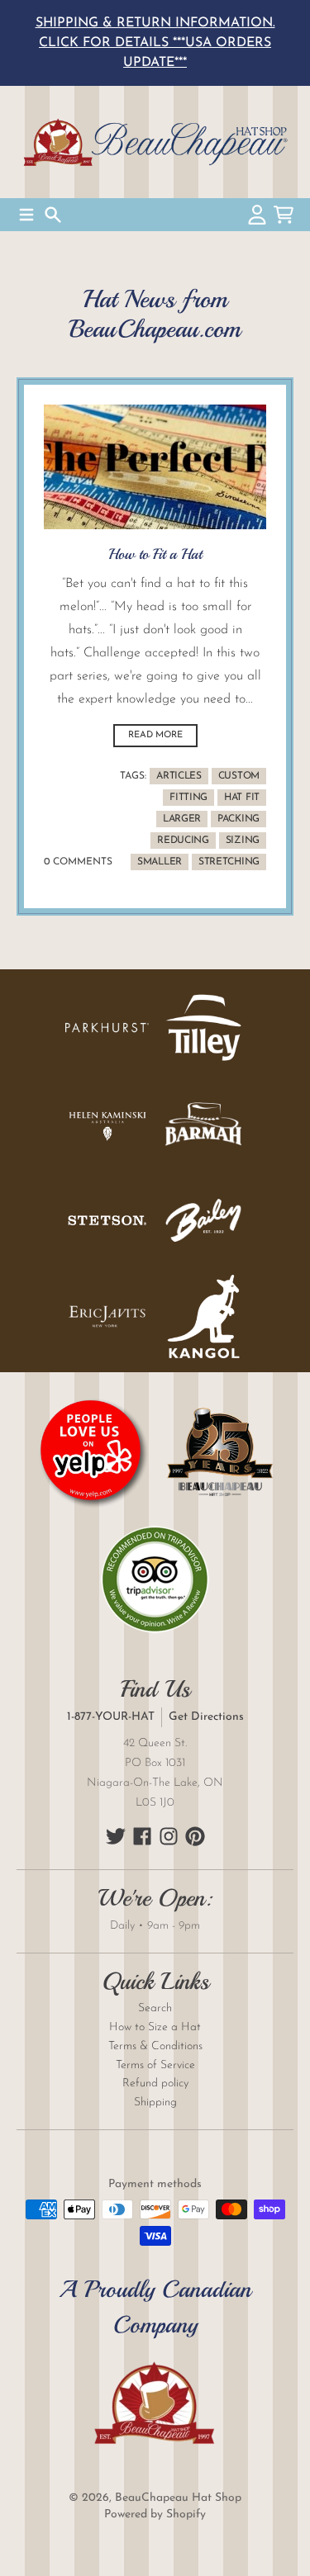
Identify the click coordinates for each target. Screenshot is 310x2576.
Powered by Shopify (155, 2514)
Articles (179, 776)
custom (239, 776)
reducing (183, 841)
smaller (160, 862)
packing (238, 819)
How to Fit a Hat (155, 554)
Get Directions (206, 1717)
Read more (155, 735)
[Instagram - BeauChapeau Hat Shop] (169, 1836)
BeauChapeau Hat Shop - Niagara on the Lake (155, 142)
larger (182, 819)
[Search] (53, 215)
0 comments (78, 862)
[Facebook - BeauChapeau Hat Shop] (142, 1836)
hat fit (242, 798)
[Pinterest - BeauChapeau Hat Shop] (195, 1836)
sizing (243, 841)
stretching (229, 862)
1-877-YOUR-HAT (111, 1717)
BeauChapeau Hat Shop (178, 2498)
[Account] (257, 215)
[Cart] (284, 215)
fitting (188, 798)
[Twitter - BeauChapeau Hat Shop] (116, 1836)
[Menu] (26, 215)
